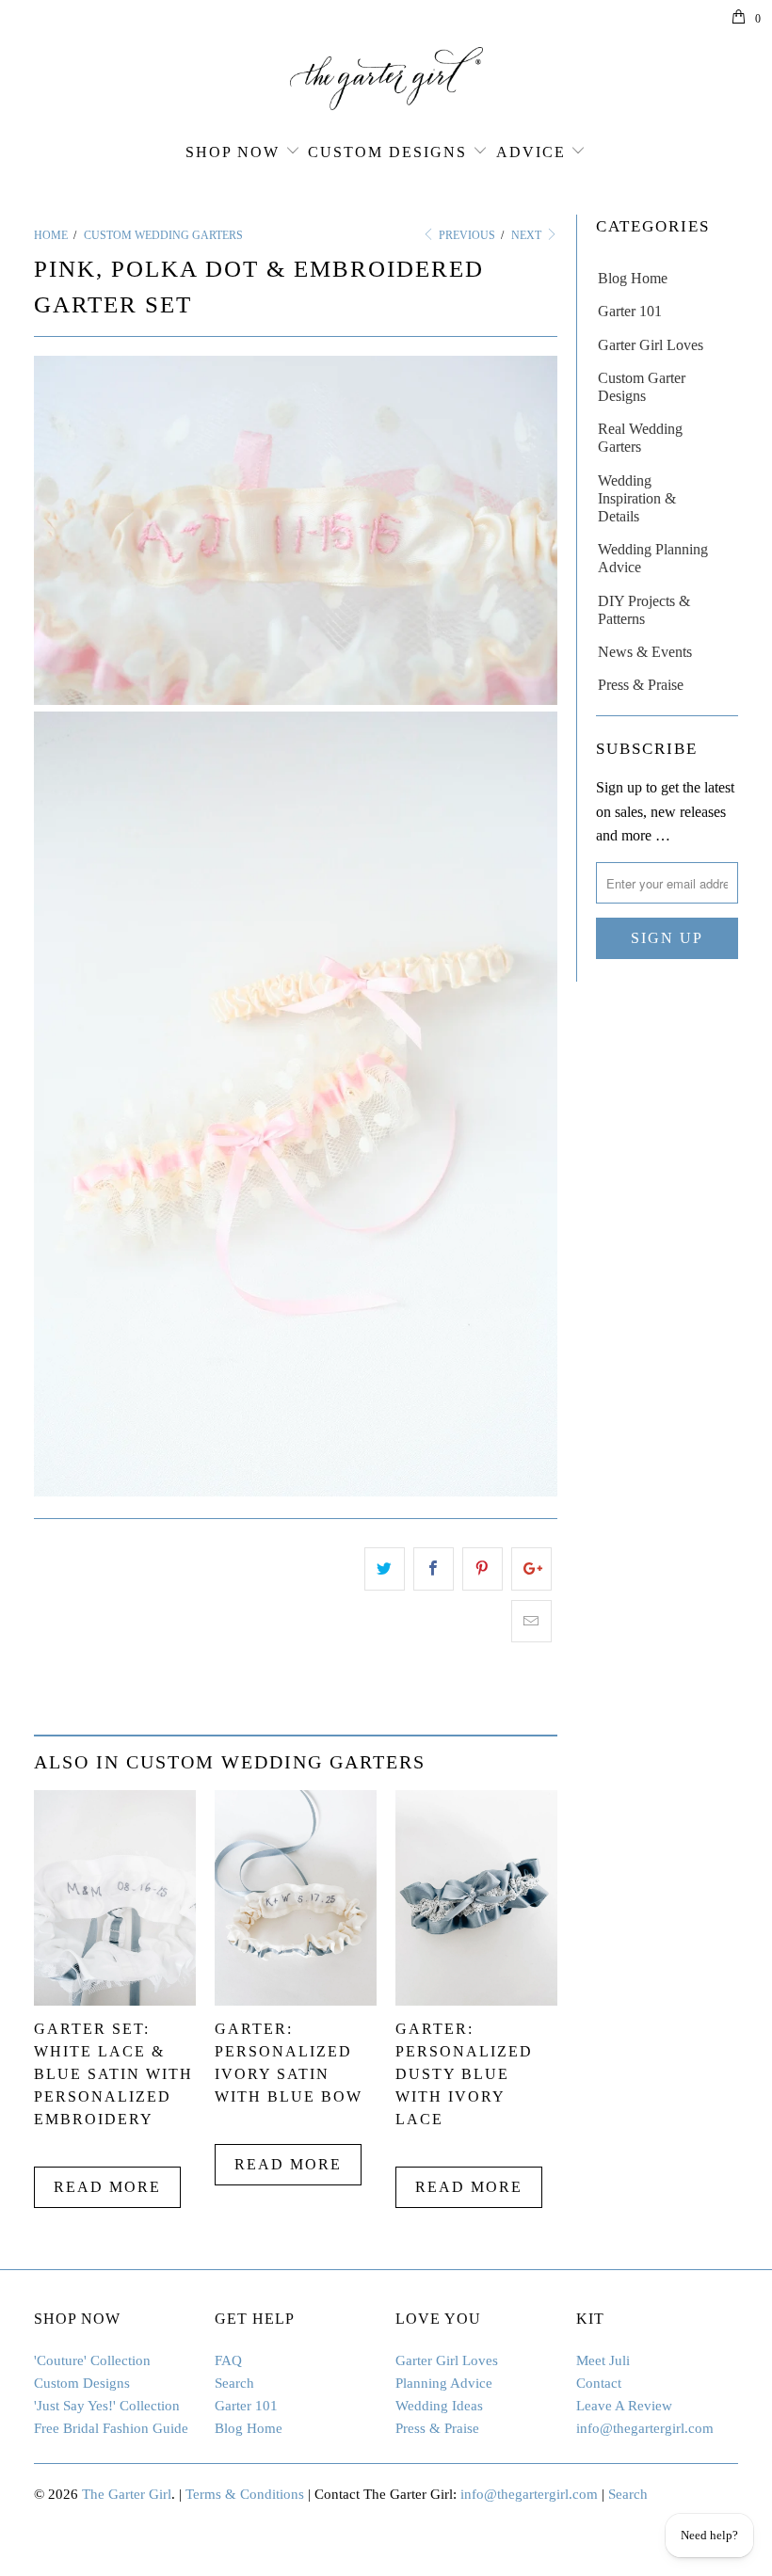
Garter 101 (630, 311)
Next (528, 235)
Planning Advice (444, 2383)
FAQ (228, 2360)
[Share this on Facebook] (434, 1569)
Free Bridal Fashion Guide (111, 2428)
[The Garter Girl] (386, 79)
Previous (466, 235)
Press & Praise (641, 685)
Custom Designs (387, 152)
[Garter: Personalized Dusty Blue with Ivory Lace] (476, 2000)
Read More (107, 2187)
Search (234, 2383)
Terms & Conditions (245, 2494)
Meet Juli (603, 2360)
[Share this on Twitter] (385, 1569)
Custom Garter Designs (642, 387)
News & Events (645, 652)
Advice (531, 152)
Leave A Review (624, 2406)
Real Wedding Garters (640, 438)
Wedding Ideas (439, 2406)
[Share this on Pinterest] (482, 1569)
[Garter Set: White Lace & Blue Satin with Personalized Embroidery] (115, 2000)
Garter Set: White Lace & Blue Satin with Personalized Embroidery (113, 2074)
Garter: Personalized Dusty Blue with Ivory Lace (464, 2074)
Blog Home (633, 278)
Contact (599, 2383)
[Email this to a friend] (531, 1622)
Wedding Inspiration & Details (637, 498)
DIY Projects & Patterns (644, 610)
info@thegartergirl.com (645, 2428)
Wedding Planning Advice (653, 558)
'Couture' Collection (92, 2360)
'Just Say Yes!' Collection (107, 2406)
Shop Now (233, 152)
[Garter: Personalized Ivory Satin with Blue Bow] (296, 2000)
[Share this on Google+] (531, 1569)
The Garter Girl (127, 2494)
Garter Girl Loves (651, 345)
